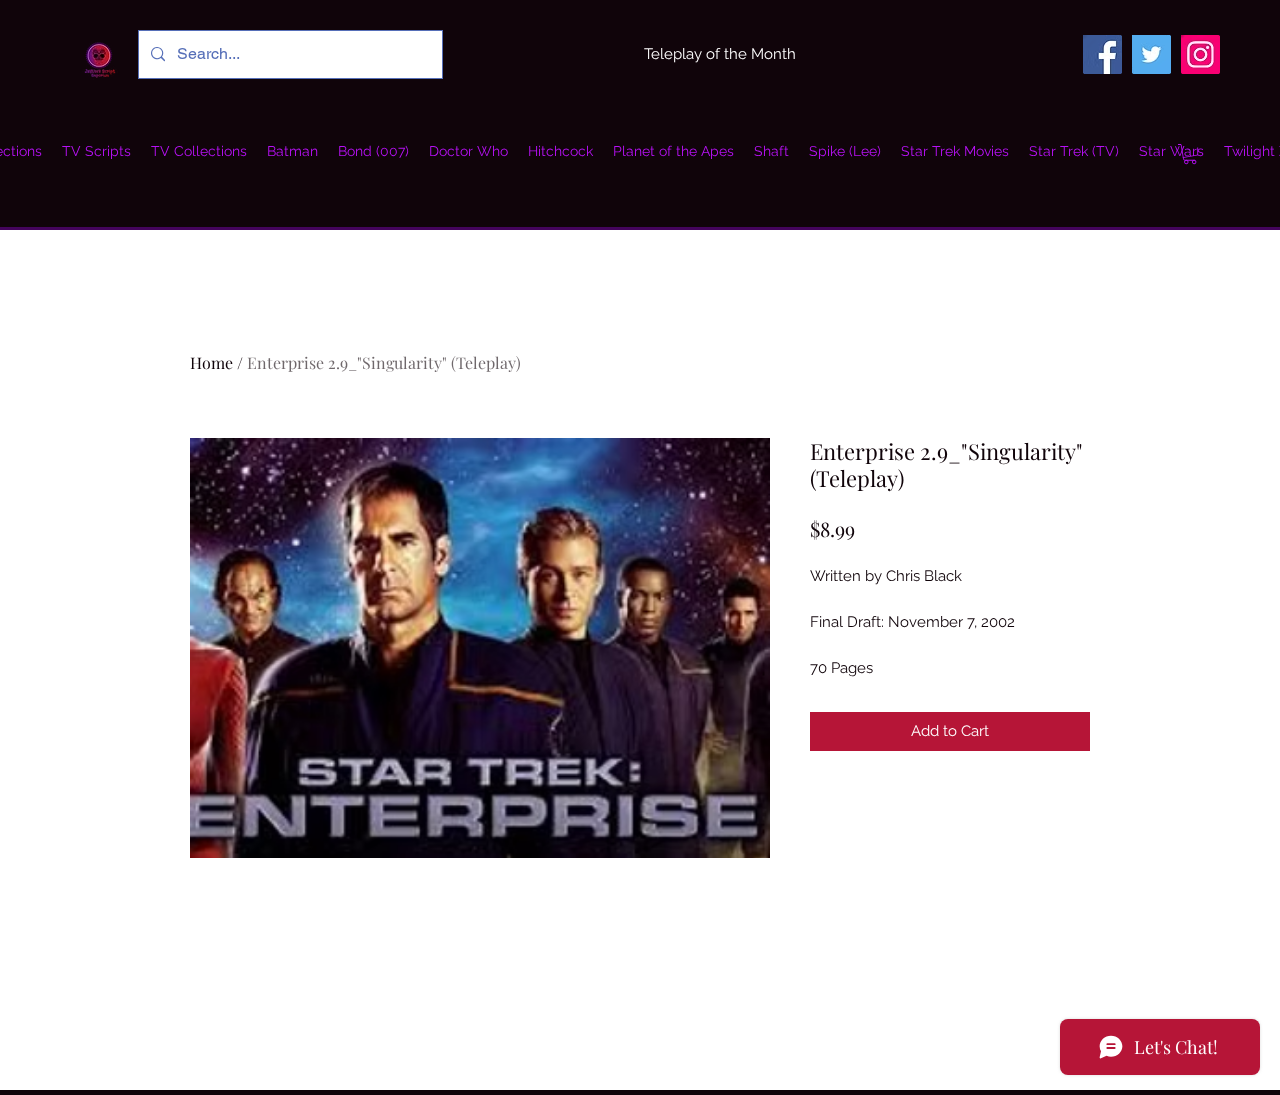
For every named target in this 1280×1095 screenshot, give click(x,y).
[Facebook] (1102, 54)
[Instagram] (1200, 54)
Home (211, 362)
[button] (199, 151)
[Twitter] (1151, 54)
